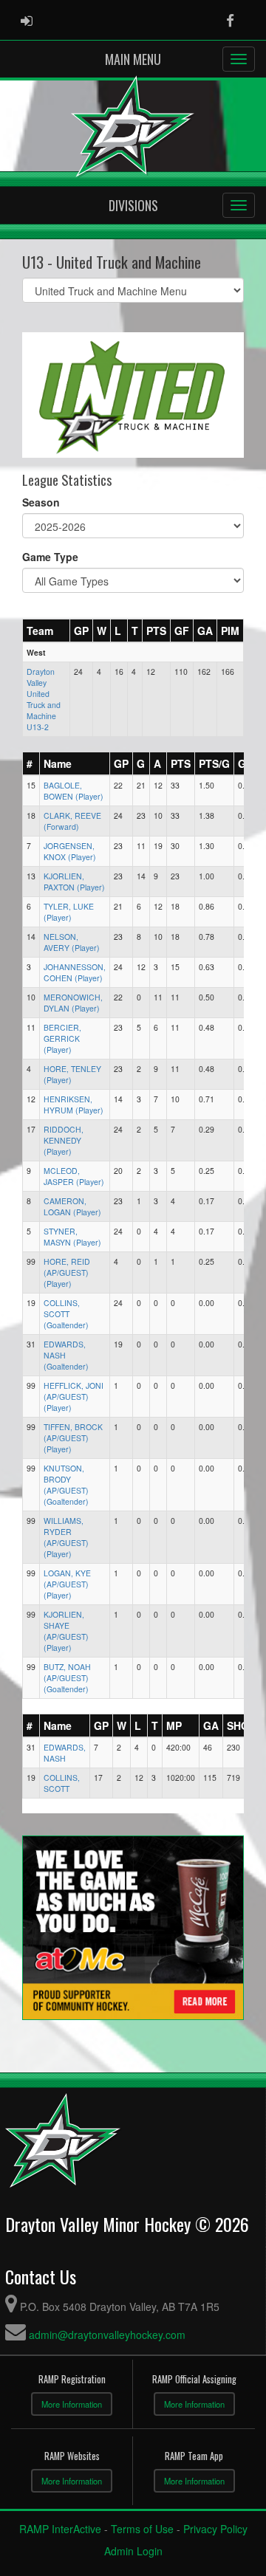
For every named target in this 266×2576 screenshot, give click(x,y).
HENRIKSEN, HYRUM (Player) (74, 1105)
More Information (72, 2404)
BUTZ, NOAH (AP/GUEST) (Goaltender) (67, 1678)
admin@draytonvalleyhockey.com (107, 2335)
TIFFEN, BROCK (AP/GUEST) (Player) (73, 1438)
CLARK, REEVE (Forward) (72, 821)
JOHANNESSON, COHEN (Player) (75, 972)
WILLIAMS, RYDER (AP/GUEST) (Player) (66, 1537)
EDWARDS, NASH (65, 1753)
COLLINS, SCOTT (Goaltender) (66, 1314)
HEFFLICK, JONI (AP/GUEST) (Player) (74, 1397)
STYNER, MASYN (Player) (72, 1237)
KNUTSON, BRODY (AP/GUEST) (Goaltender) (66, 1485)
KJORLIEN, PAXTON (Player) (74, 882)
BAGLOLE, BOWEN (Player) (74, 791)
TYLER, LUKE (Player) (69, 912)
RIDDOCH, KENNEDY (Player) (64, 1140)
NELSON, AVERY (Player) (72, 942)
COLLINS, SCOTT (62, 1783)
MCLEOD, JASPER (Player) (74, 1176)
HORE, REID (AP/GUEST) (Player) (67, 1272)
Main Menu (133, 59)
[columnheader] (47, 631)
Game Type (50, 557)
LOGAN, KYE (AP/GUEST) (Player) (67, 1584)
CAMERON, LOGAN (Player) (72, 1206)
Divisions (133, 205)
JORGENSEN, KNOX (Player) (70, 851)
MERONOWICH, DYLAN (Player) (73, 1003)
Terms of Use (142, 2529)
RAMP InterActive (60, 2529)
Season (41, 502)
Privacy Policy (215, 2529)
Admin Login (133, 2551)
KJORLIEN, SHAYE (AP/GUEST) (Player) (66, 1631)
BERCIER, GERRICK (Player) (62, 1038)
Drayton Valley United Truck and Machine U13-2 (44, 699)
